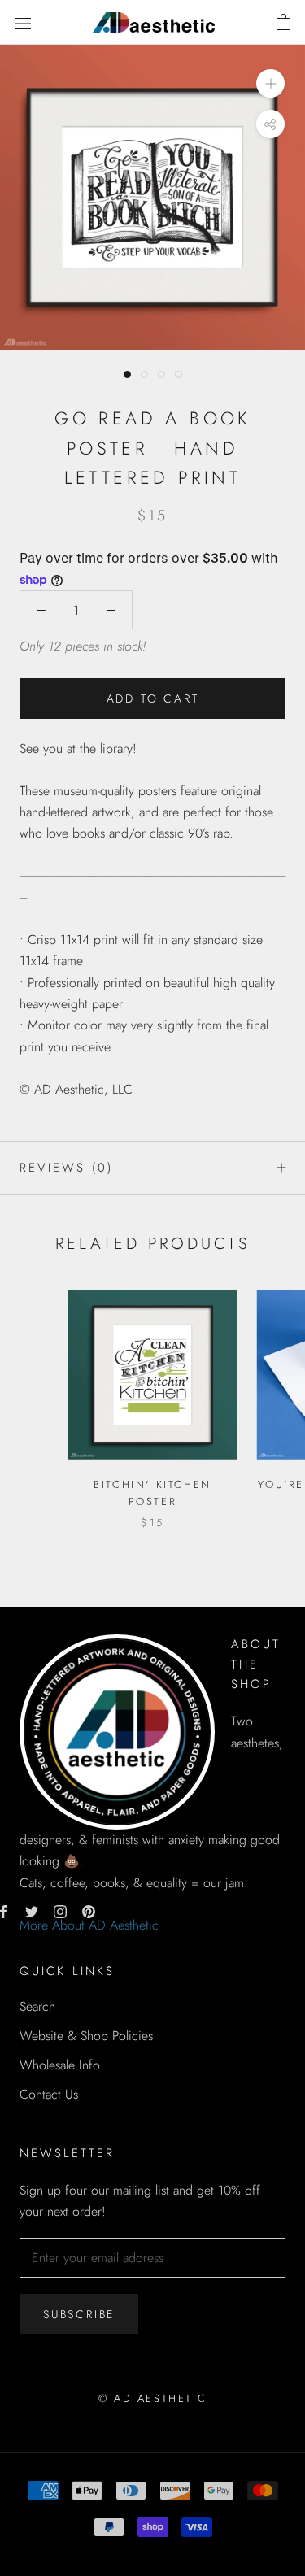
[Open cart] (283, 23)
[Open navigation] (23, 22)
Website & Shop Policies (86, 2036)
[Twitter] (32, 1911)
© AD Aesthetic (152, 2398)
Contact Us (49, 2094)
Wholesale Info (60, 2065)
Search (37, 2006)
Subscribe (79, 2314)
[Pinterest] (89, 1911)
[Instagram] (60, 1911)
